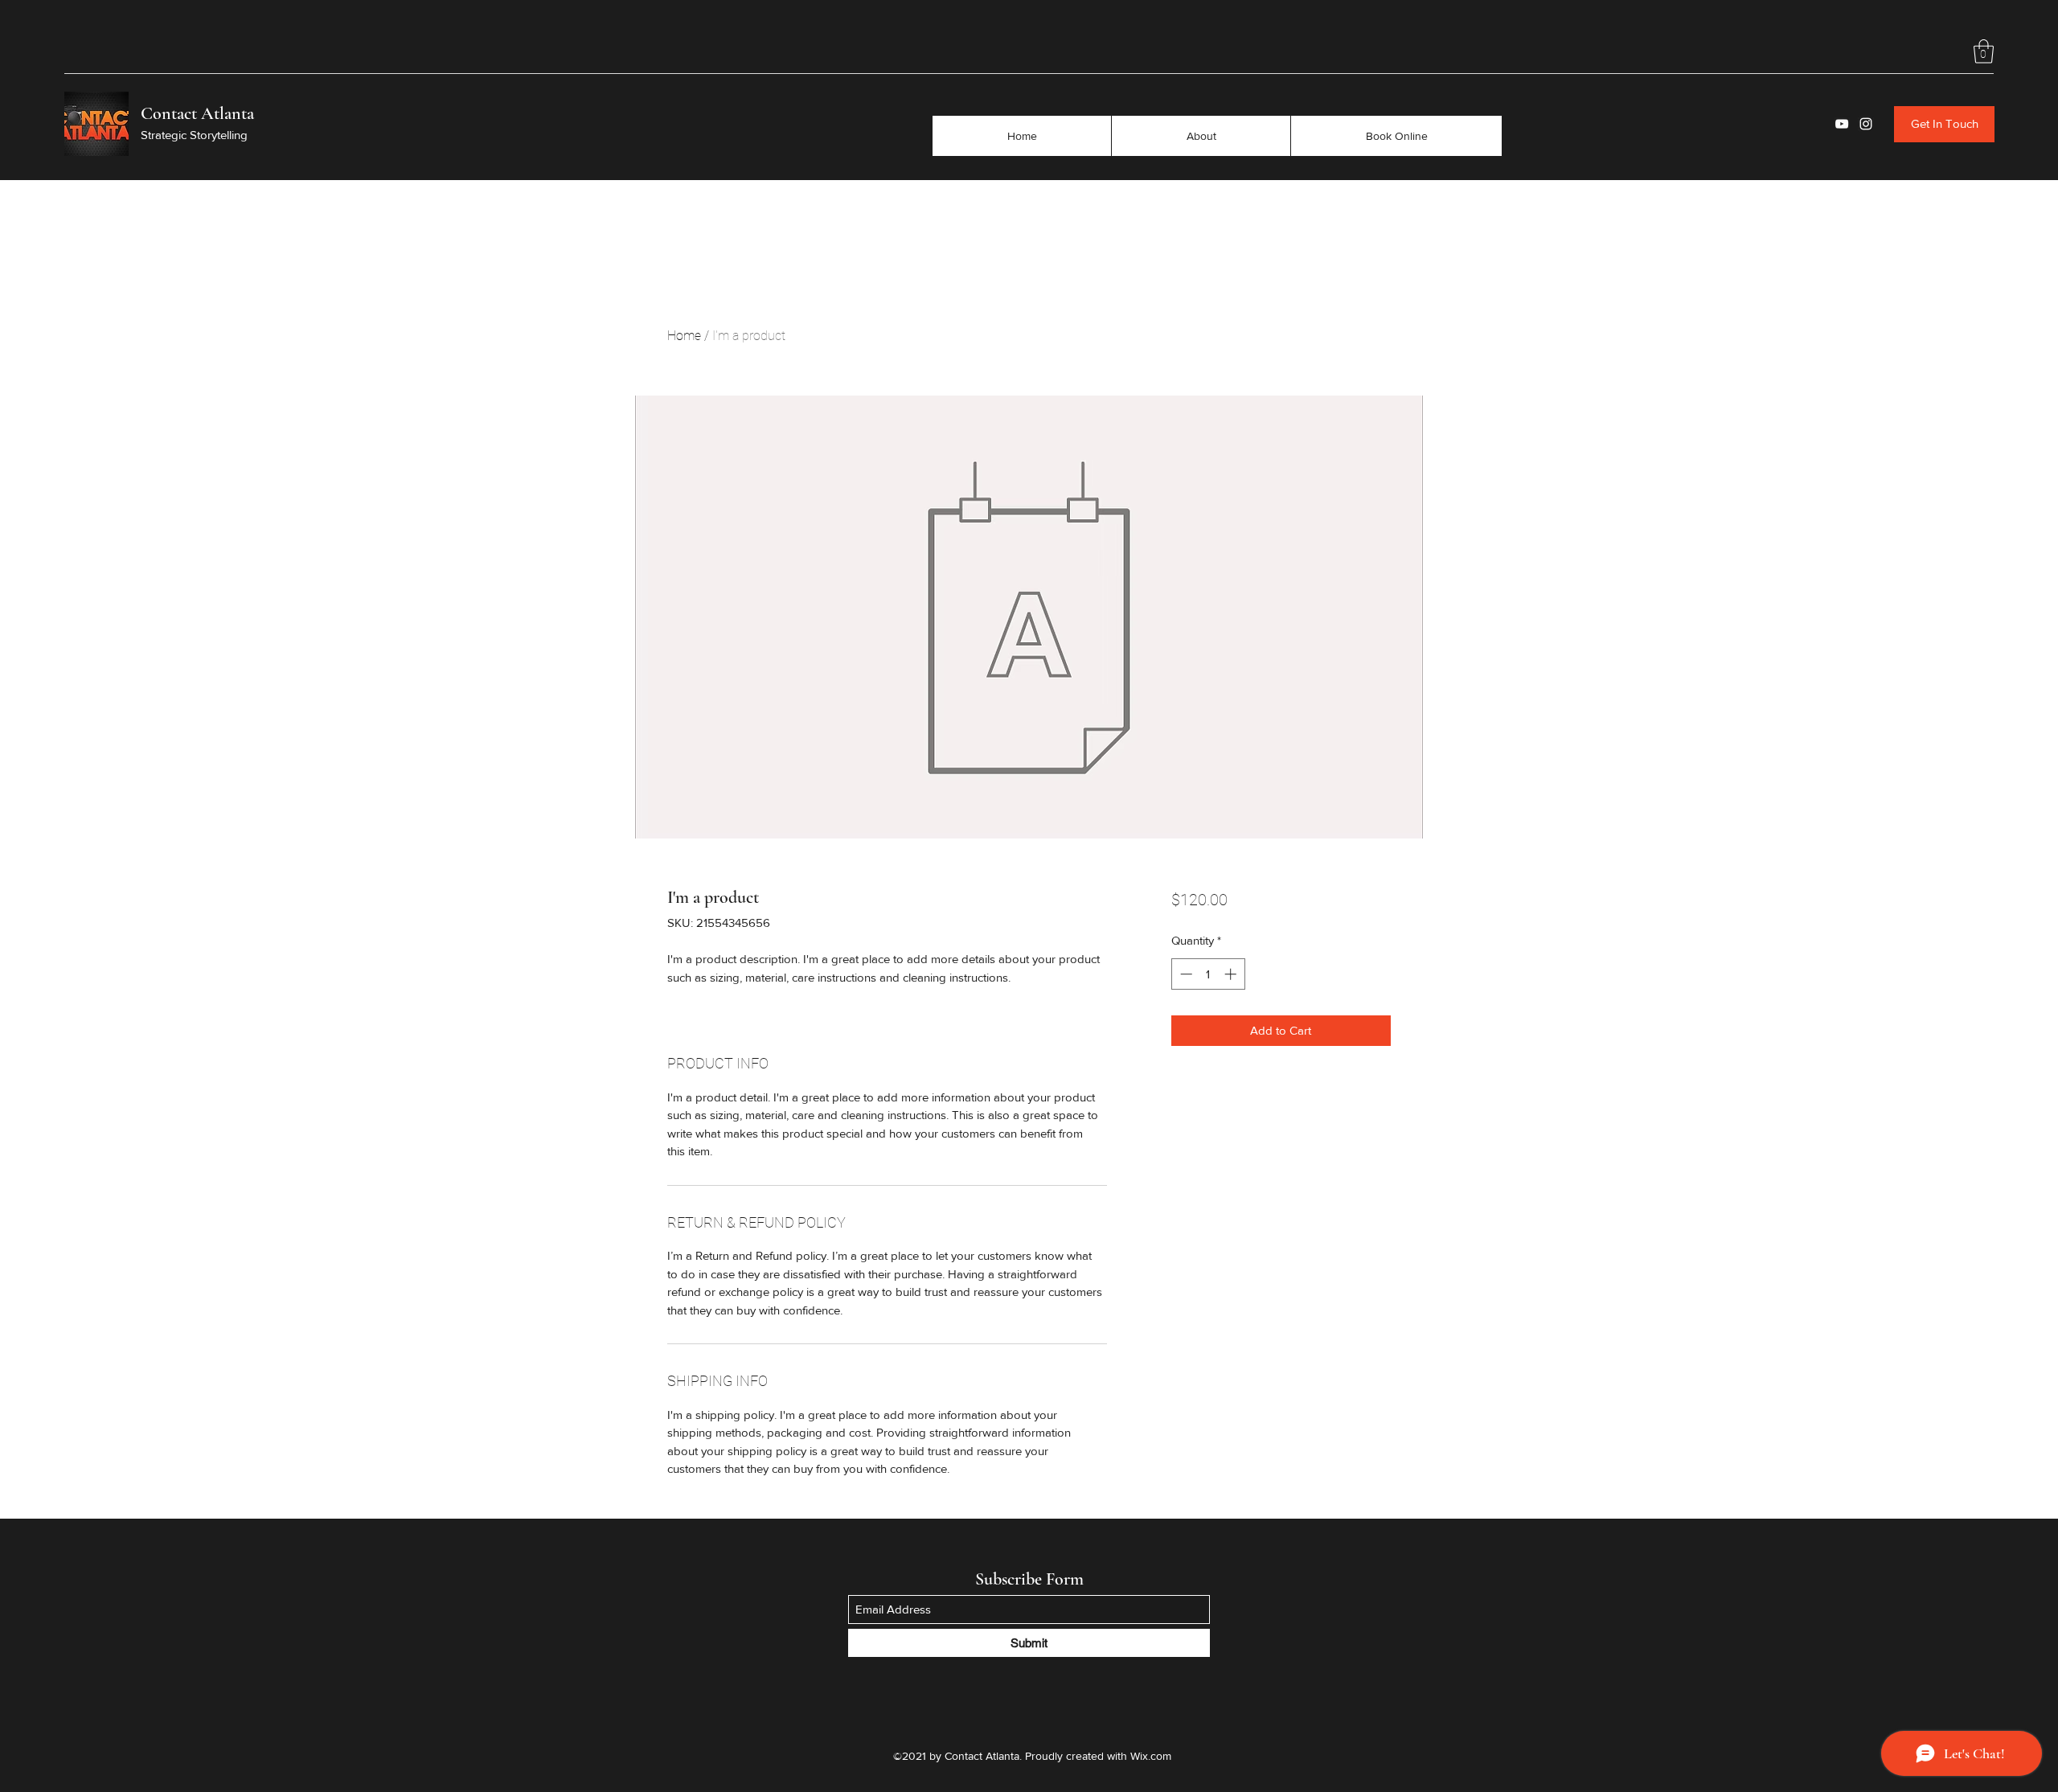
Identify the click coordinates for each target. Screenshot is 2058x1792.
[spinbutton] (1208, 974)
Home (684, 336)
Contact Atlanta (197, 113)
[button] (1984, 51)
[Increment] (1232, 974)
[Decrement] (1185, 974)
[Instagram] (1866, 124)
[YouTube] (1842, 124)
